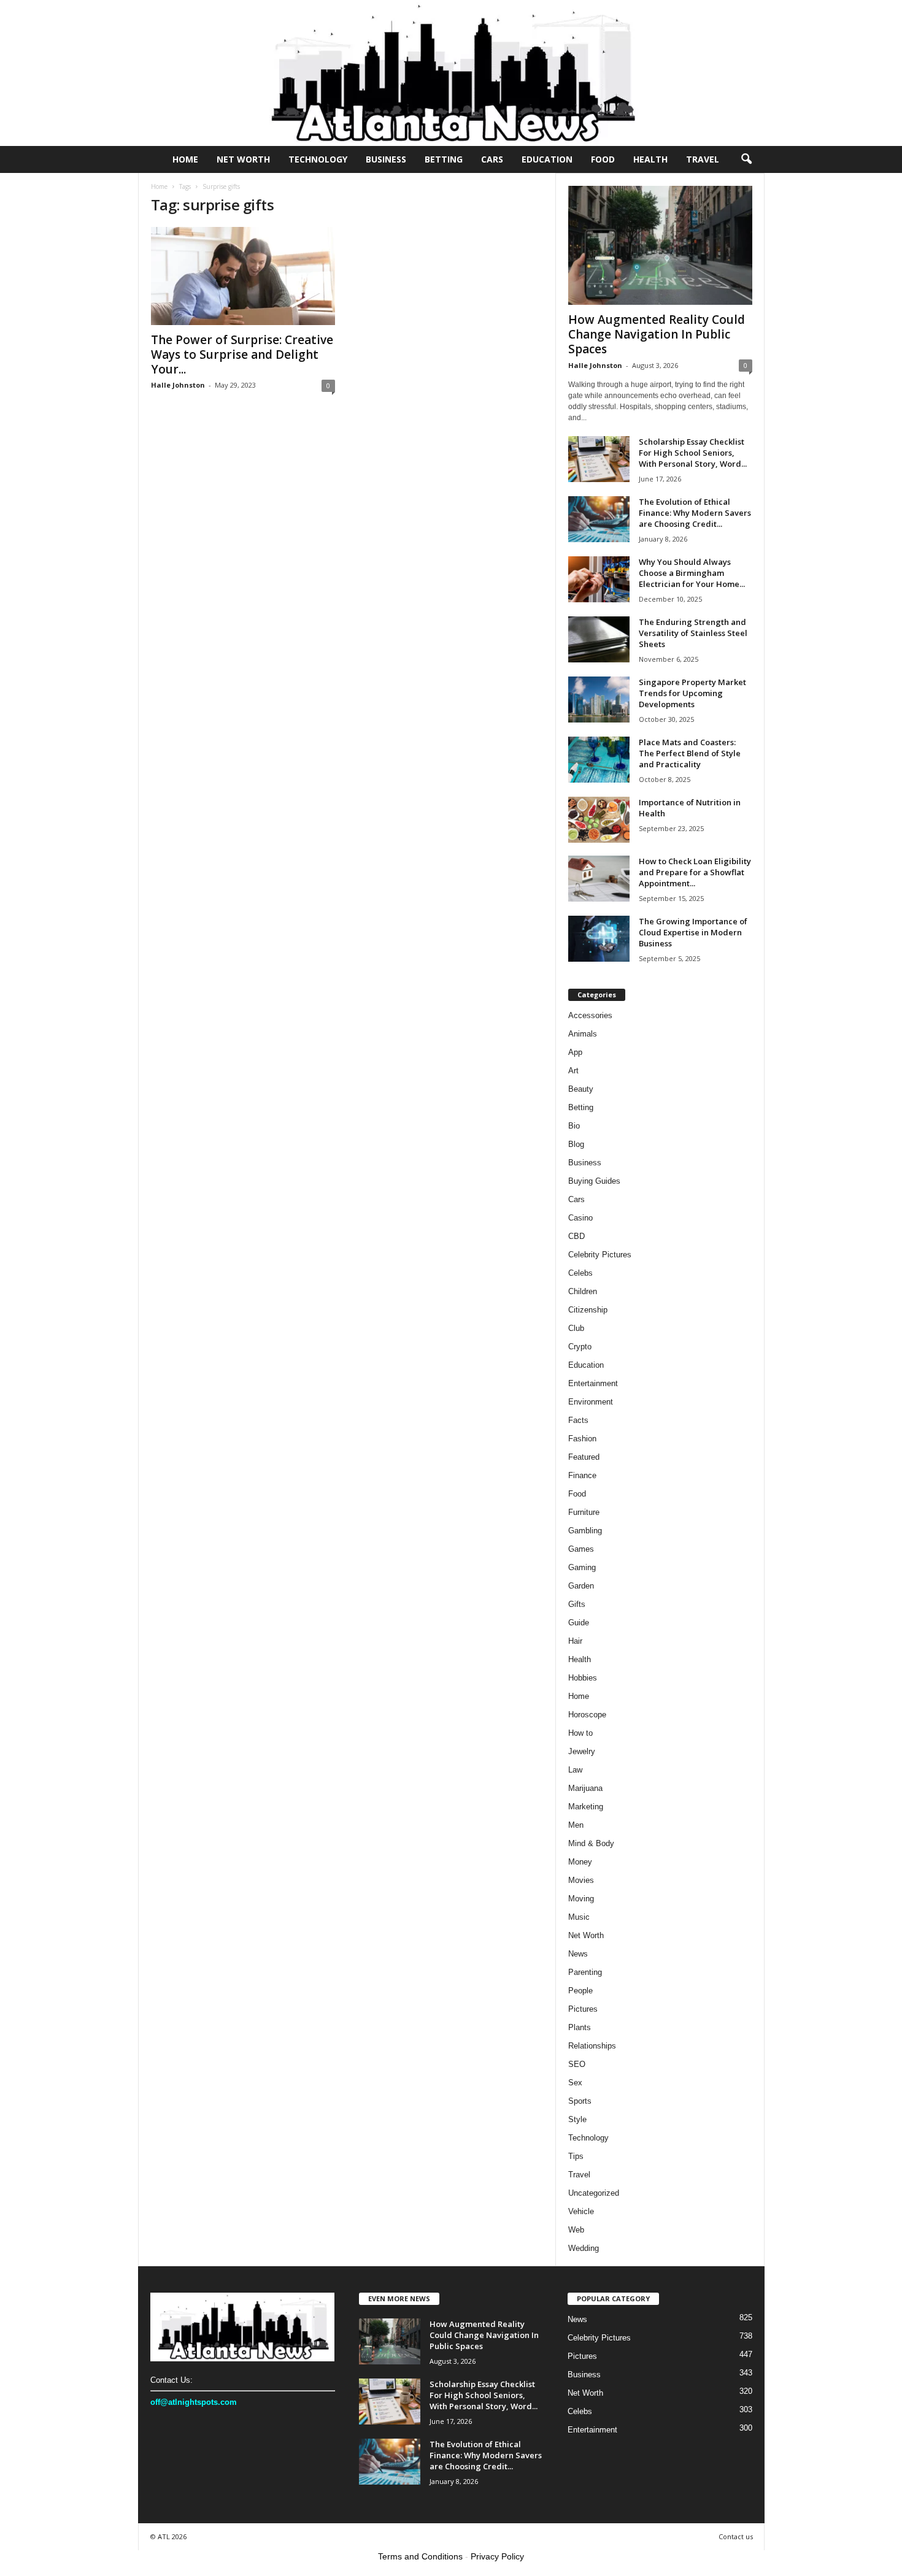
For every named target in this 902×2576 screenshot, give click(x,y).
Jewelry (582, 1751)
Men (576, 1825)
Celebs (580, 1273)
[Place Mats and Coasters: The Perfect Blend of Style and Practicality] (599, 760)
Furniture (584, 1512)
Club (576, 1328)
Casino (580, 1218)
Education (547, 159)
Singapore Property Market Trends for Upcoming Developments (692, 693)
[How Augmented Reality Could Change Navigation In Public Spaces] (660, 245)
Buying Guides (594, 1181)
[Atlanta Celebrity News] (451, 73)
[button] (746, 159)
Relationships (592, 2046)
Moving (581, 1899)
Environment (591, 1402)
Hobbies (583, 1678)
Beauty (581, 1089)
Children (583, 1291)
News (578, 1954)
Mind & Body (591, 1843)
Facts (578, 1420)
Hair (575, 1641)
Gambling (585, 1531)
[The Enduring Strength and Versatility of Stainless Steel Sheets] (599, 639)
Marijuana (585, 1788)
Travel (703, 159)
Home (185, 159)
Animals (583, 1034)
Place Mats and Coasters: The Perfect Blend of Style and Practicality (690, 753)
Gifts (577, 1604)
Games (581, 1549)
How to (580, 1733)
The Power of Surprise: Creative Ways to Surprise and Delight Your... (242, 355)
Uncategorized (594, 2193)
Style (577, 2119)
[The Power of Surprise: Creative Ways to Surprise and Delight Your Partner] (243, 276)
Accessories (590, 1015)
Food (603, 159)
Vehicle (581, 2211)
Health (650, 159)
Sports (580, 2101)
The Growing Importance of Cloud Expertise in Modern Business (693, 932)
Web (576, 2230)
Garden (581, 1586)
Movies (581, 1880)
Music (579, 1917)
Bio (574, 1126)
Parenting (585, 1972)
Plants (580, 2027)
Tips (576, 2156)
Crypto (580, 1347)
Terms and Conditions (420, 2556)
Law (575, 1770)
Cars (492, 159)
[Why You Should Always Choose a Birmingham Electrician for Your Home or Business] (599, 579)
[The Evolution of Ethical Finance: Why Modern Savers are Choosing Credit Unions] (599, 519)
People (580, 1991)
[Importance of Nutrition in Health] (599, 820)
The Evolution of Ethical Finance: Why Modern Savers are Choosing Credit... (695, 513)
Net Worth (243, 159)
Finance (582, 1475)
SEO (577, 2064)
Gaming (582, 1567)
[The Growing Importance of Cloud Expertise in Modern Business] (599, 939)
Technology (318, 159)
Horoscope (587, 1715)
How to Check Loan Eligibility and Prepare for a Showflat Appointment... (695, 872)
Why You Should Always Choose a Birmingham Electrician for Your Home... (692, 573)
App (575, 1052)
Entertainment (593, 1383)
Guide (579, 1623)
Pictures (583, 2009)
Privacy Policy (497, 2556)
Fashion (582, 1439)
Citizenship (588, 1310)
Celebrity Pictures (600, 1255)
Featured (584, 1457)
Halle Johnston (178, 385)
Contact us (736, 2536)
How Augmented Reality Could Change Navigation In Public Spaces (657, 334)
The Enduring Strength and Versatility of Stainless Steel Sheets (693, 633)
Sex (575, 2083)
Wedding (584, 2248)
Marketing (586, 1807)
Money (580, 1862)
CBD (576, 1236)
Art (573, 1071)
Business (386, 159)
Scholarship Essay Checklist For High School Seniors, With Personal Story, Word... (693, 453)
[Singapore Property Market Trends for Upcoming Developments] (599, 700)
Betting (444, 159)
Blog (576, 1144)
